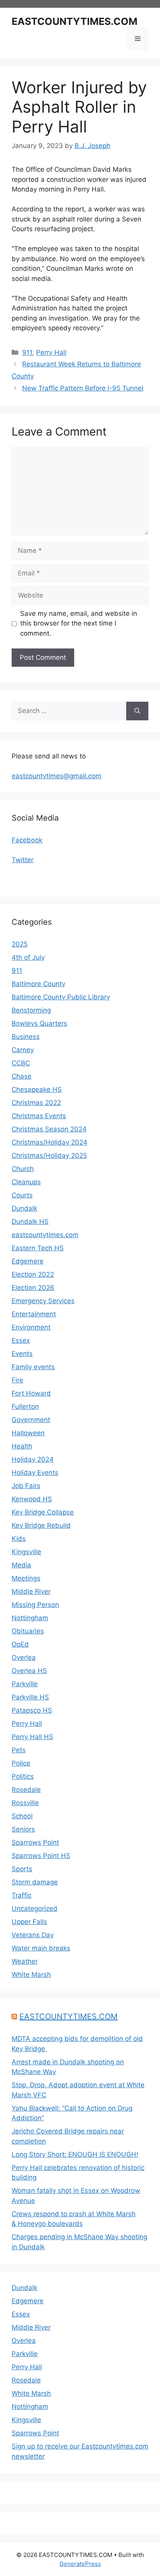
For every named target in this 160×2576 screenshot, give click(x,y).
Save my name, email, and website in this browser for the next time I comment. (79, 623)
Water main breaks (41, 1948)
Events (22, 1354)
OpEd (20, 1644)
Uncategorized (35, 1908)
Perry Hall (51, 352)
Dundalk (24, 1208)
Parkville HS (30, 1697)
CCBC (21, 1063)
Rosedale (26, 1790)
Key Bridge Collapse (43, 1512)
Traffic (22, 1895)
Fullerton (25, 1407)
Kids (19, 1539)
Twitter (23, 860)
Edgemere (28, 1261)
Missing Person (35, 1605)
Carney (23, 1050)
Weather (25, 1961)
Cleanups (26, 1182)
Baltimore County (38, 984)
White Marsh (31, 1975)
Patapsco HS (32, 1710)
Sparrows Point (35, 1842)
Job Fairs (26, 1486)
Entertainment (34, 1314)
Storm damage (35, 1882)
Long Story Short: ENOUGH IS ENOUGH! (75, 2154)
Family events (33, 1367)
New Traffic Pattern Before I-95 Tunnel (83, 388)
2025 (20, 944)
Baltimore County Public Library (61, 997)
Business (26, 1037)
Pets (19, 1750)
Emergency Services (43, 1301)
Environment (31, 1327)
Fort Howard (31, 1393)
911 (27, 352)
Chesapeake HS (37, 1089)
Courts (22, 1195)
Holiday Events (35, 1473)
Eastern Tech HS (38, 1248)
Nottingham (30, 1618)
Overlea (24, 1657)
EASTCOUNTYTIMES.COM (75, 21)
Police (21, 1763)
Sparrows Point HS (41, 1856)
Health (22, 1446)
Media (21, 1565)
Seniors (23, 1829)
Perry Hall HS (32, 1737)
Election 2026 (33, 1288)
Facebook (27, 840)
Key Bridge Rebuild (41, 1525)
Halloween (28, 1433)
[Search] (137, 711)
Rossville (25, 1803)
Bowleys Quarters (39, 1023)
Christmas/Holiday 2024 (50, 1142)
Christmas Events (39, 1116)
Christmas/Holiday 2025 (49, 1156)
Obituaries (28, 1631)
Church (23, 1169)
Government (31, 1420)
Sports (22, 1869)
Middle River (31, 1591)
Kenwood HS (32, 1499)
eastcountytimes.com (45, 1235)
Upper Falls (29, 1922)
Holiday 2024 (33, 1459)
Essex (21, 1340)
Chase (22, 1076)
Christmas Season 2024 (49, 1129)
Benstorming (31, 1010)
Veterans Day (33, 1935)
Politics (23, 1776)
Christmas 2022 (36, 1103)
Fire (17, 1380)
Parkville (25, 1684)
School (22, 1816)
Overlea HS (29, 1671)
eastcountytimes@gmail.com (57, 776)
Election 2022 (33, 1274)
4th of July (28, 957)
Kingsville (26, 1552)
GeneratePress (80, 2564)
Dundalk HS (30, 1222)
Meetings (26, 1578)
